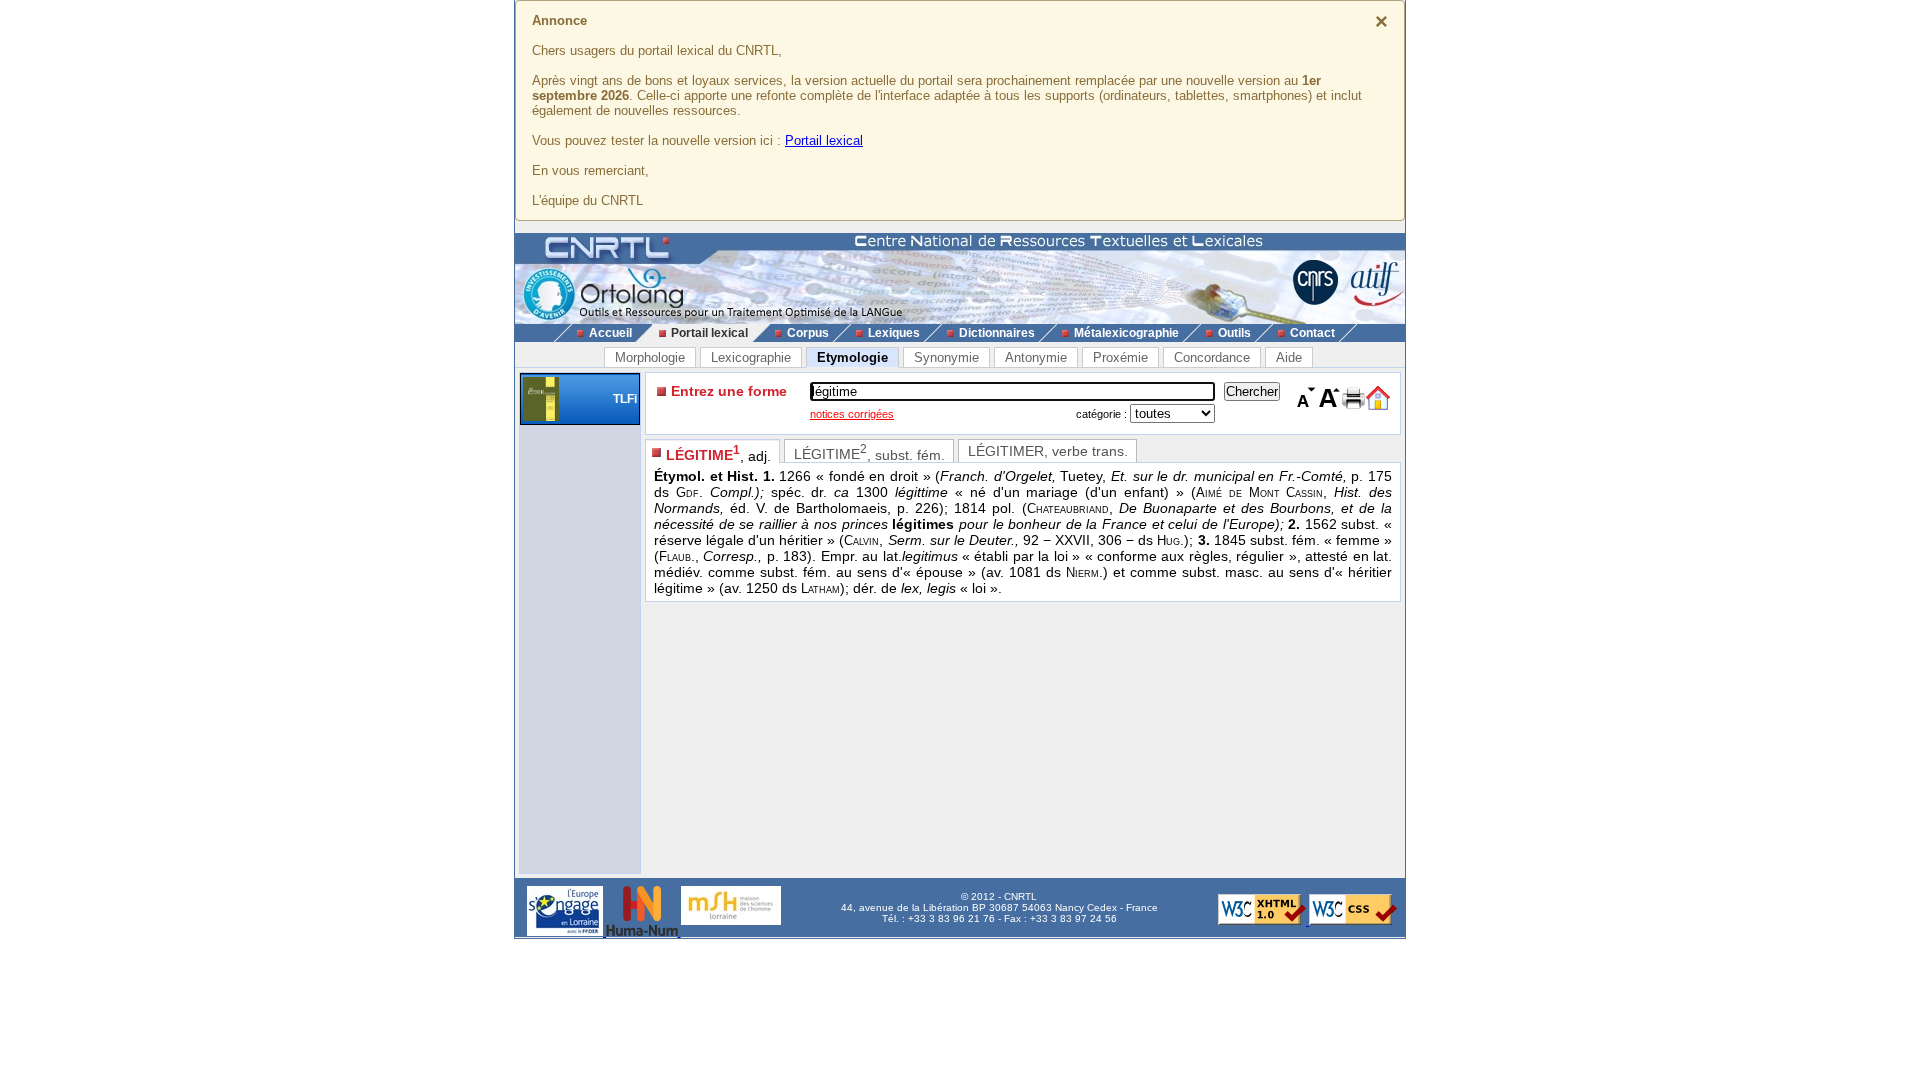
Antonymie (1036, 357)
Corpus (808, 333)
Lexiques (894, 333)
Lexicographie (751, 357)
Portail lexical (824, 140)
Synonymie (946, 357)
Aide (1289, 357)
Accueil (610, 333)
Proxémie (1120, 357)
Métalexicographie (1126, 333)
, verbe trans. (1048, 451)
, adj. (718, 453)
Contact (1312, 333)
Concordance (1212, 357)
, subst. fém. (869, 452)
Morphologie (650, 357)
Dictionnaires (997, 333)
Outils (1234, 333)
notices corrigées (852, 414)
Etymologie (852, 357)
